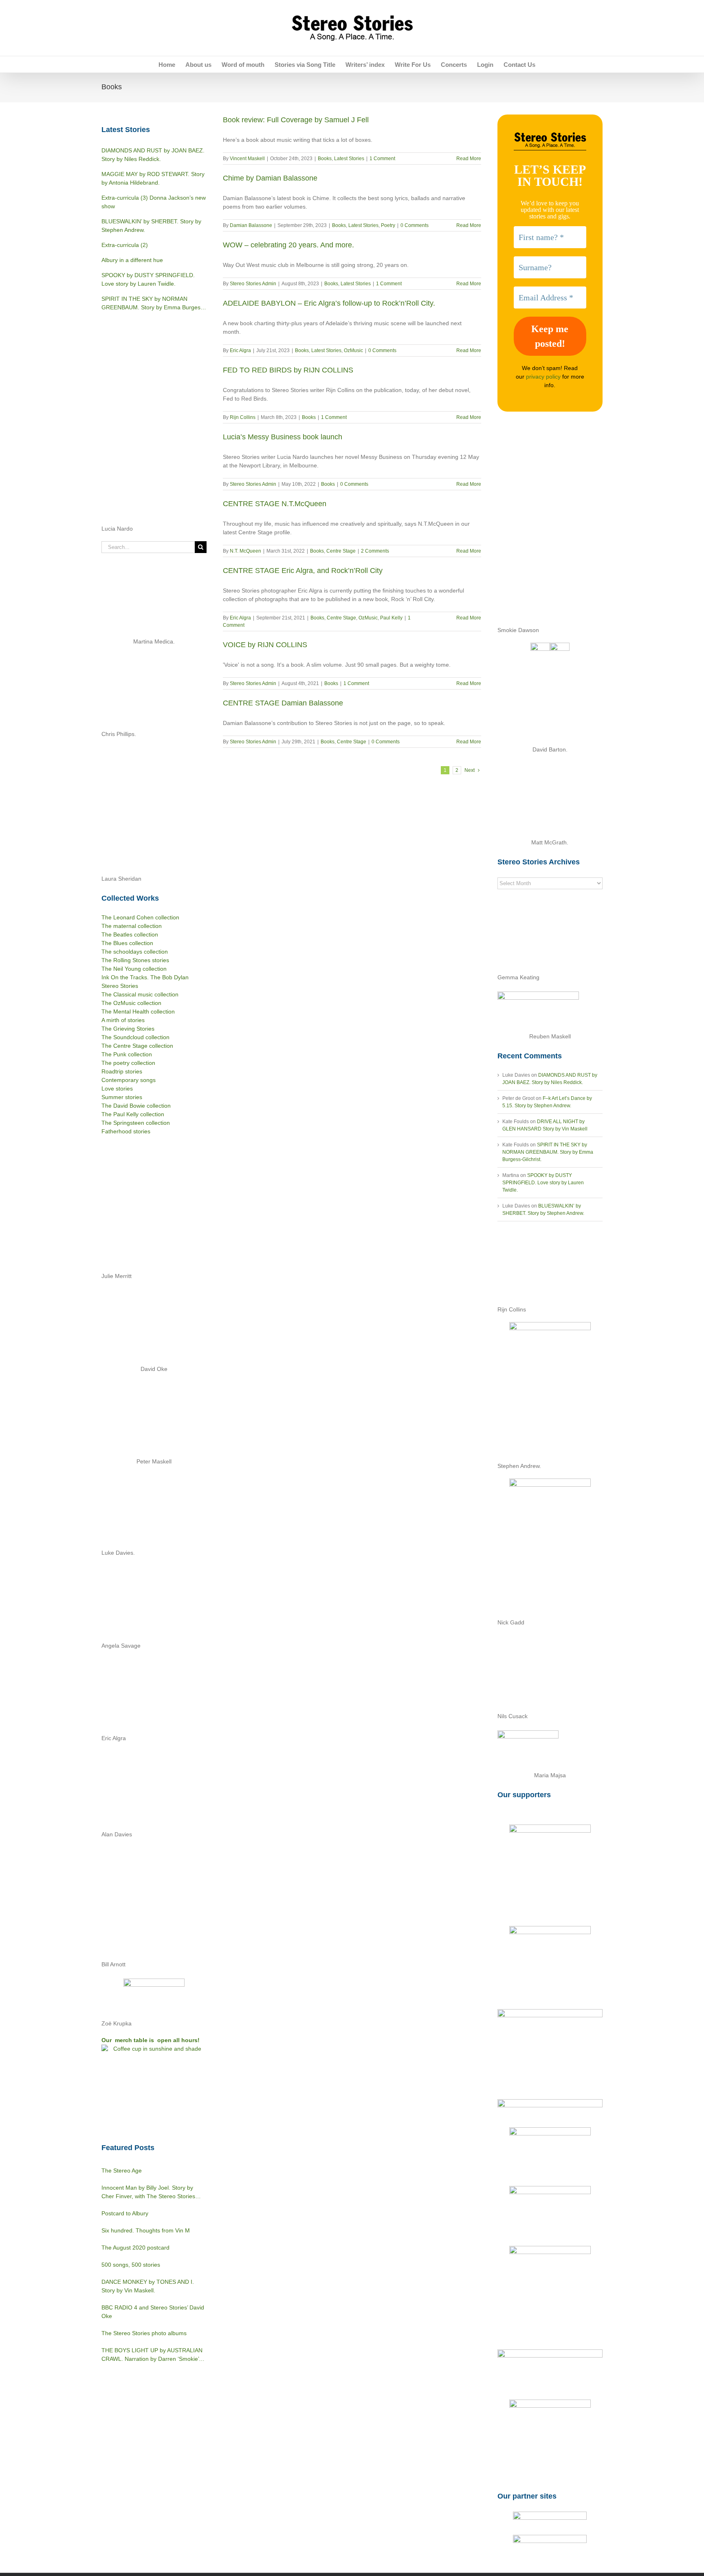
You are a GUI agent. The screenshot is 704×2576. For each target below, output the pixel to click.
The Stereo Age (122, 2171)
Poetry (388, 225)
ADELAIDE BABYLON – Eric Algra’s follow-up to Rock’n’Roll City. (329, 303)
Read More (469, 159)
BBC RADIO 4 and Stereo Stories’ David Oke (153, 2312)
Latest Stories (349, 159)
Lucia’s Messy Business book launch (283, 437)
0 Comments (415, 225)
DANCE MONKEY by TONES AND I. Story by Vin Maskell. (148, 2286)
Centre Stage (341, 551)
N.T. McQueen (245, 551)
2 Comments (375, 551)
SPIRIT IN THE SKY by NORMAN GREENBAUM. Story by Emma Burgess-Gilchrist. (548, 1152)
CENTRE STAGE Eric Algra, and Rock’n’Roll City (303, 571)
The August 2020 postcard (135, 2248)
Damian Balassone (251, 225)
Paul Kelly (391, 618)
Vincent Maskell (247, 159)
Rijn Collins (243, 417)
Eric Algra (240, 350)
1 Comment (382, 159)
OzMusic (353, 350)
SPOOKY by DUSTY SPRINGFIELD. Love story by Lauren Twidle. (543, 1183)
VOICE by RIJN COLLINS (265, 645)
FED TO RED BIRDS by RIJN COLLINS (288, 370)
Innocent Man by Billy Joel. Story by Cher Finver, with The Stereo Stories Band (148, 2193)
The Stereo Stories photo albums (144, 2333)
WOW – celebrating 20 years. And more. (288, 245)
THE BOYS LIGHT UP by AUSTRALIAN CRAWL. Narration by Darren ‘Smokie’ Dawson (152, 2355)
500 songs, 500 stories (131, 2265)
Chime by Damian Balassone (270, 178)
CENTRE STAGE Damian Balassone (283, 703)
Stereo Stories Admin (253, 284)
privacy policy (543, 377)
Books (325, 159)
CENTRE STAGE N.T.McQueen (275, 504)
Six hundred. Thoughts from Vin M (146, 2230)
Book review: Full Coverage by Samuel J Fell (296, 120)
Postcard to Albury (125, 2213)
